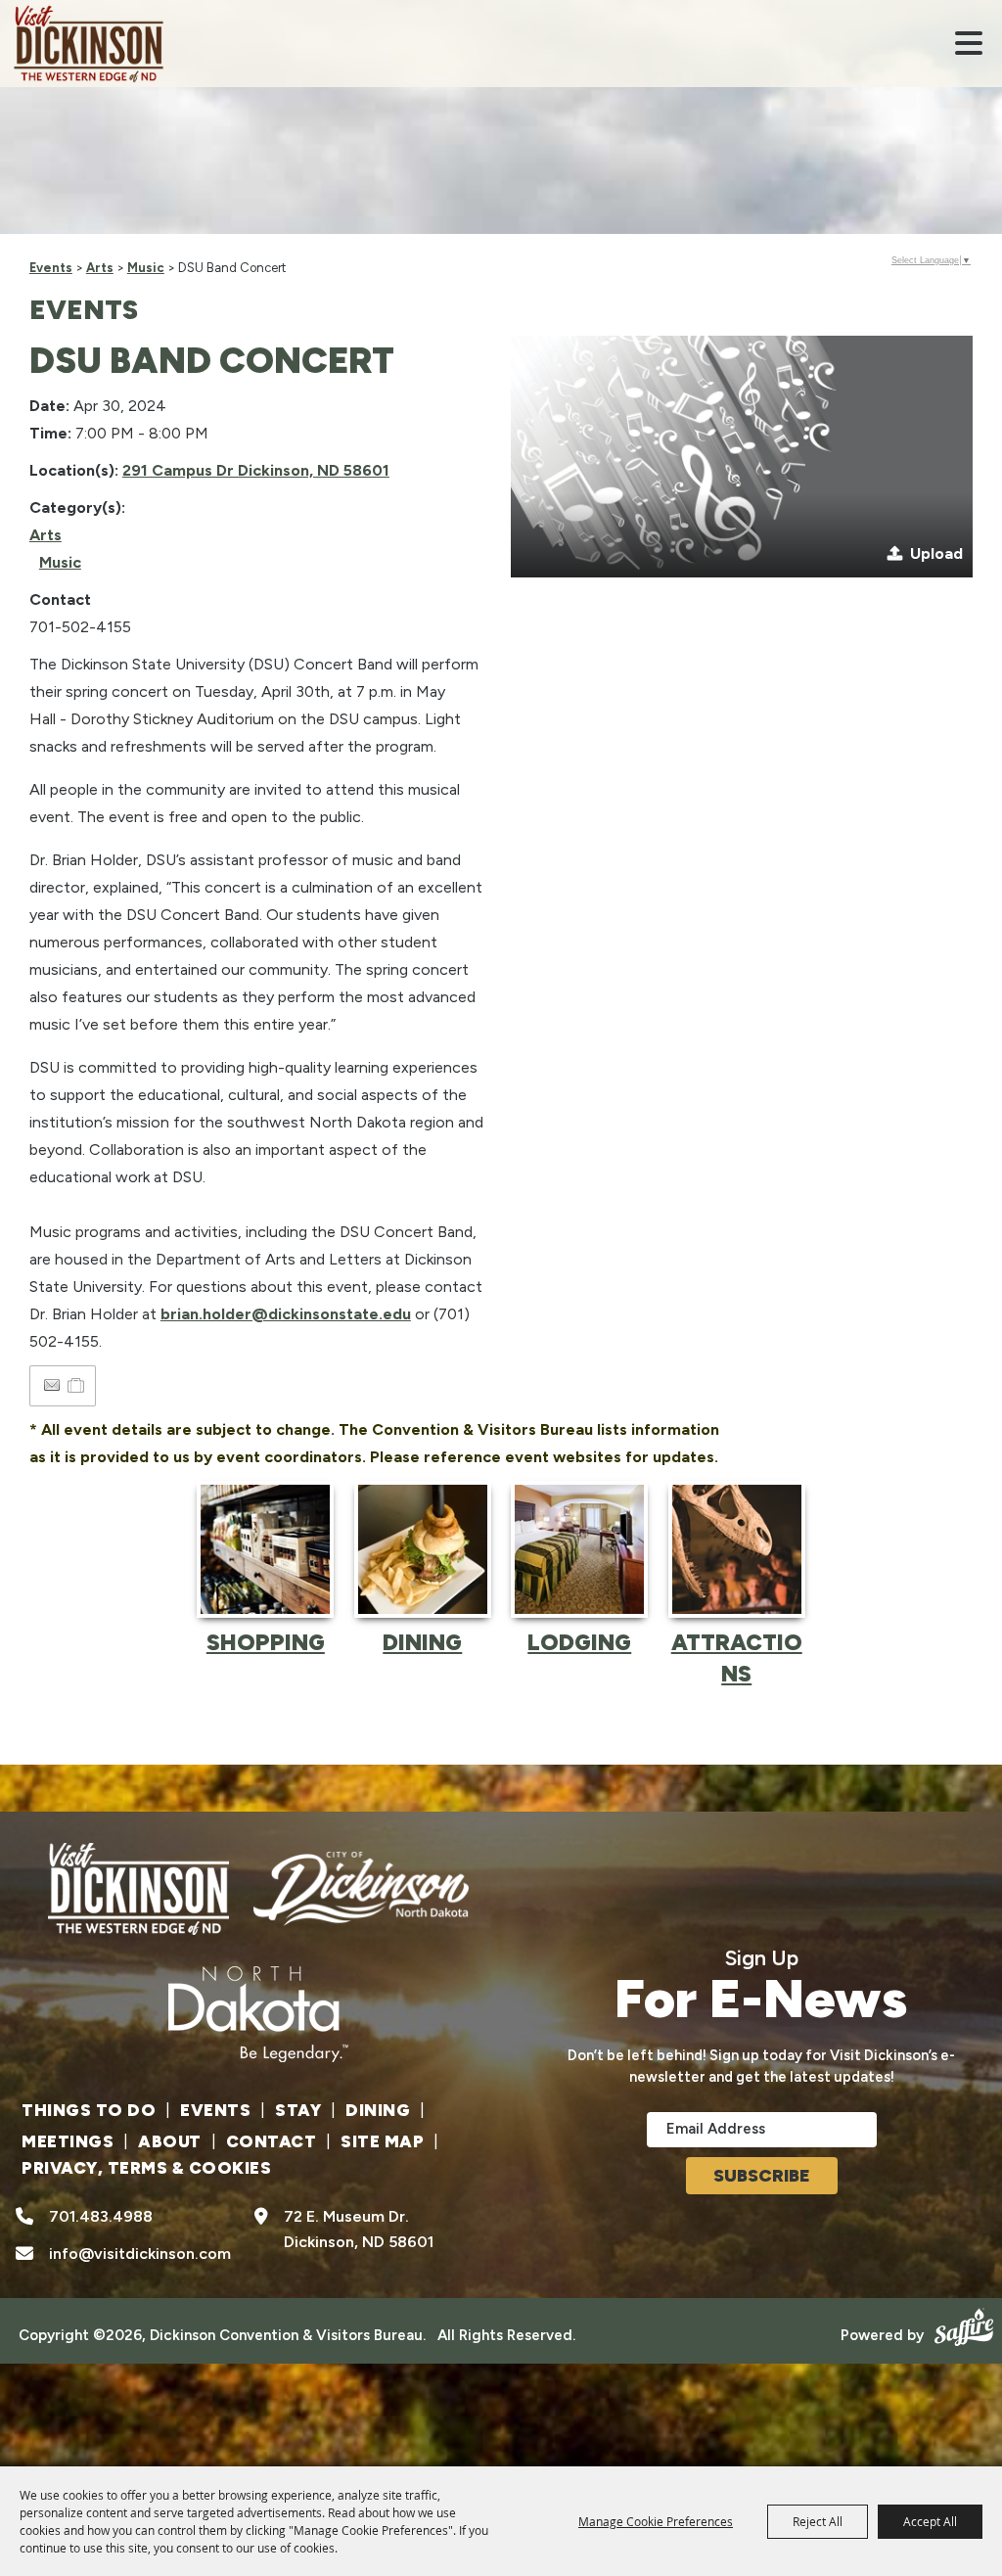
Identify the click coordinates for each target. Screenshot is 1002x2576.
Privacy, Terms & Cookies (146, 2168)
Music (146, 268)
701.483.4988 (101, 2216)
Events (51, 268)
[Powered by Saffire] (961, 2325)
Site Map (382, 2141)
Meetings (68, 2141)
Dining (378, 2110)
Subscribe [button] (762, 2176)
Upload (936, 553)
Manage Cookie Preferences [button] (656, 2521)
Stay (298, 2110)
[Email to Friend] (52, 1385)
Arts (100, 268)
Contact (272, 2141)
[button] (969, 43)
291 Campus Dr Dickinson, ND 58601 (256, 470)
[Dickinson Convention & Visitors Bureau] (89, 44)
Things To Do (89, 2110)
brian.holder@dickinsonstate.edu (286, 1314)
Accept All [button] (930, 2521)
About (170, 2141)
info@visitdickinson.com (140, 2254)
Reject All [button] (818, 2521)
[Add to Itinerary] (77, 1385)
